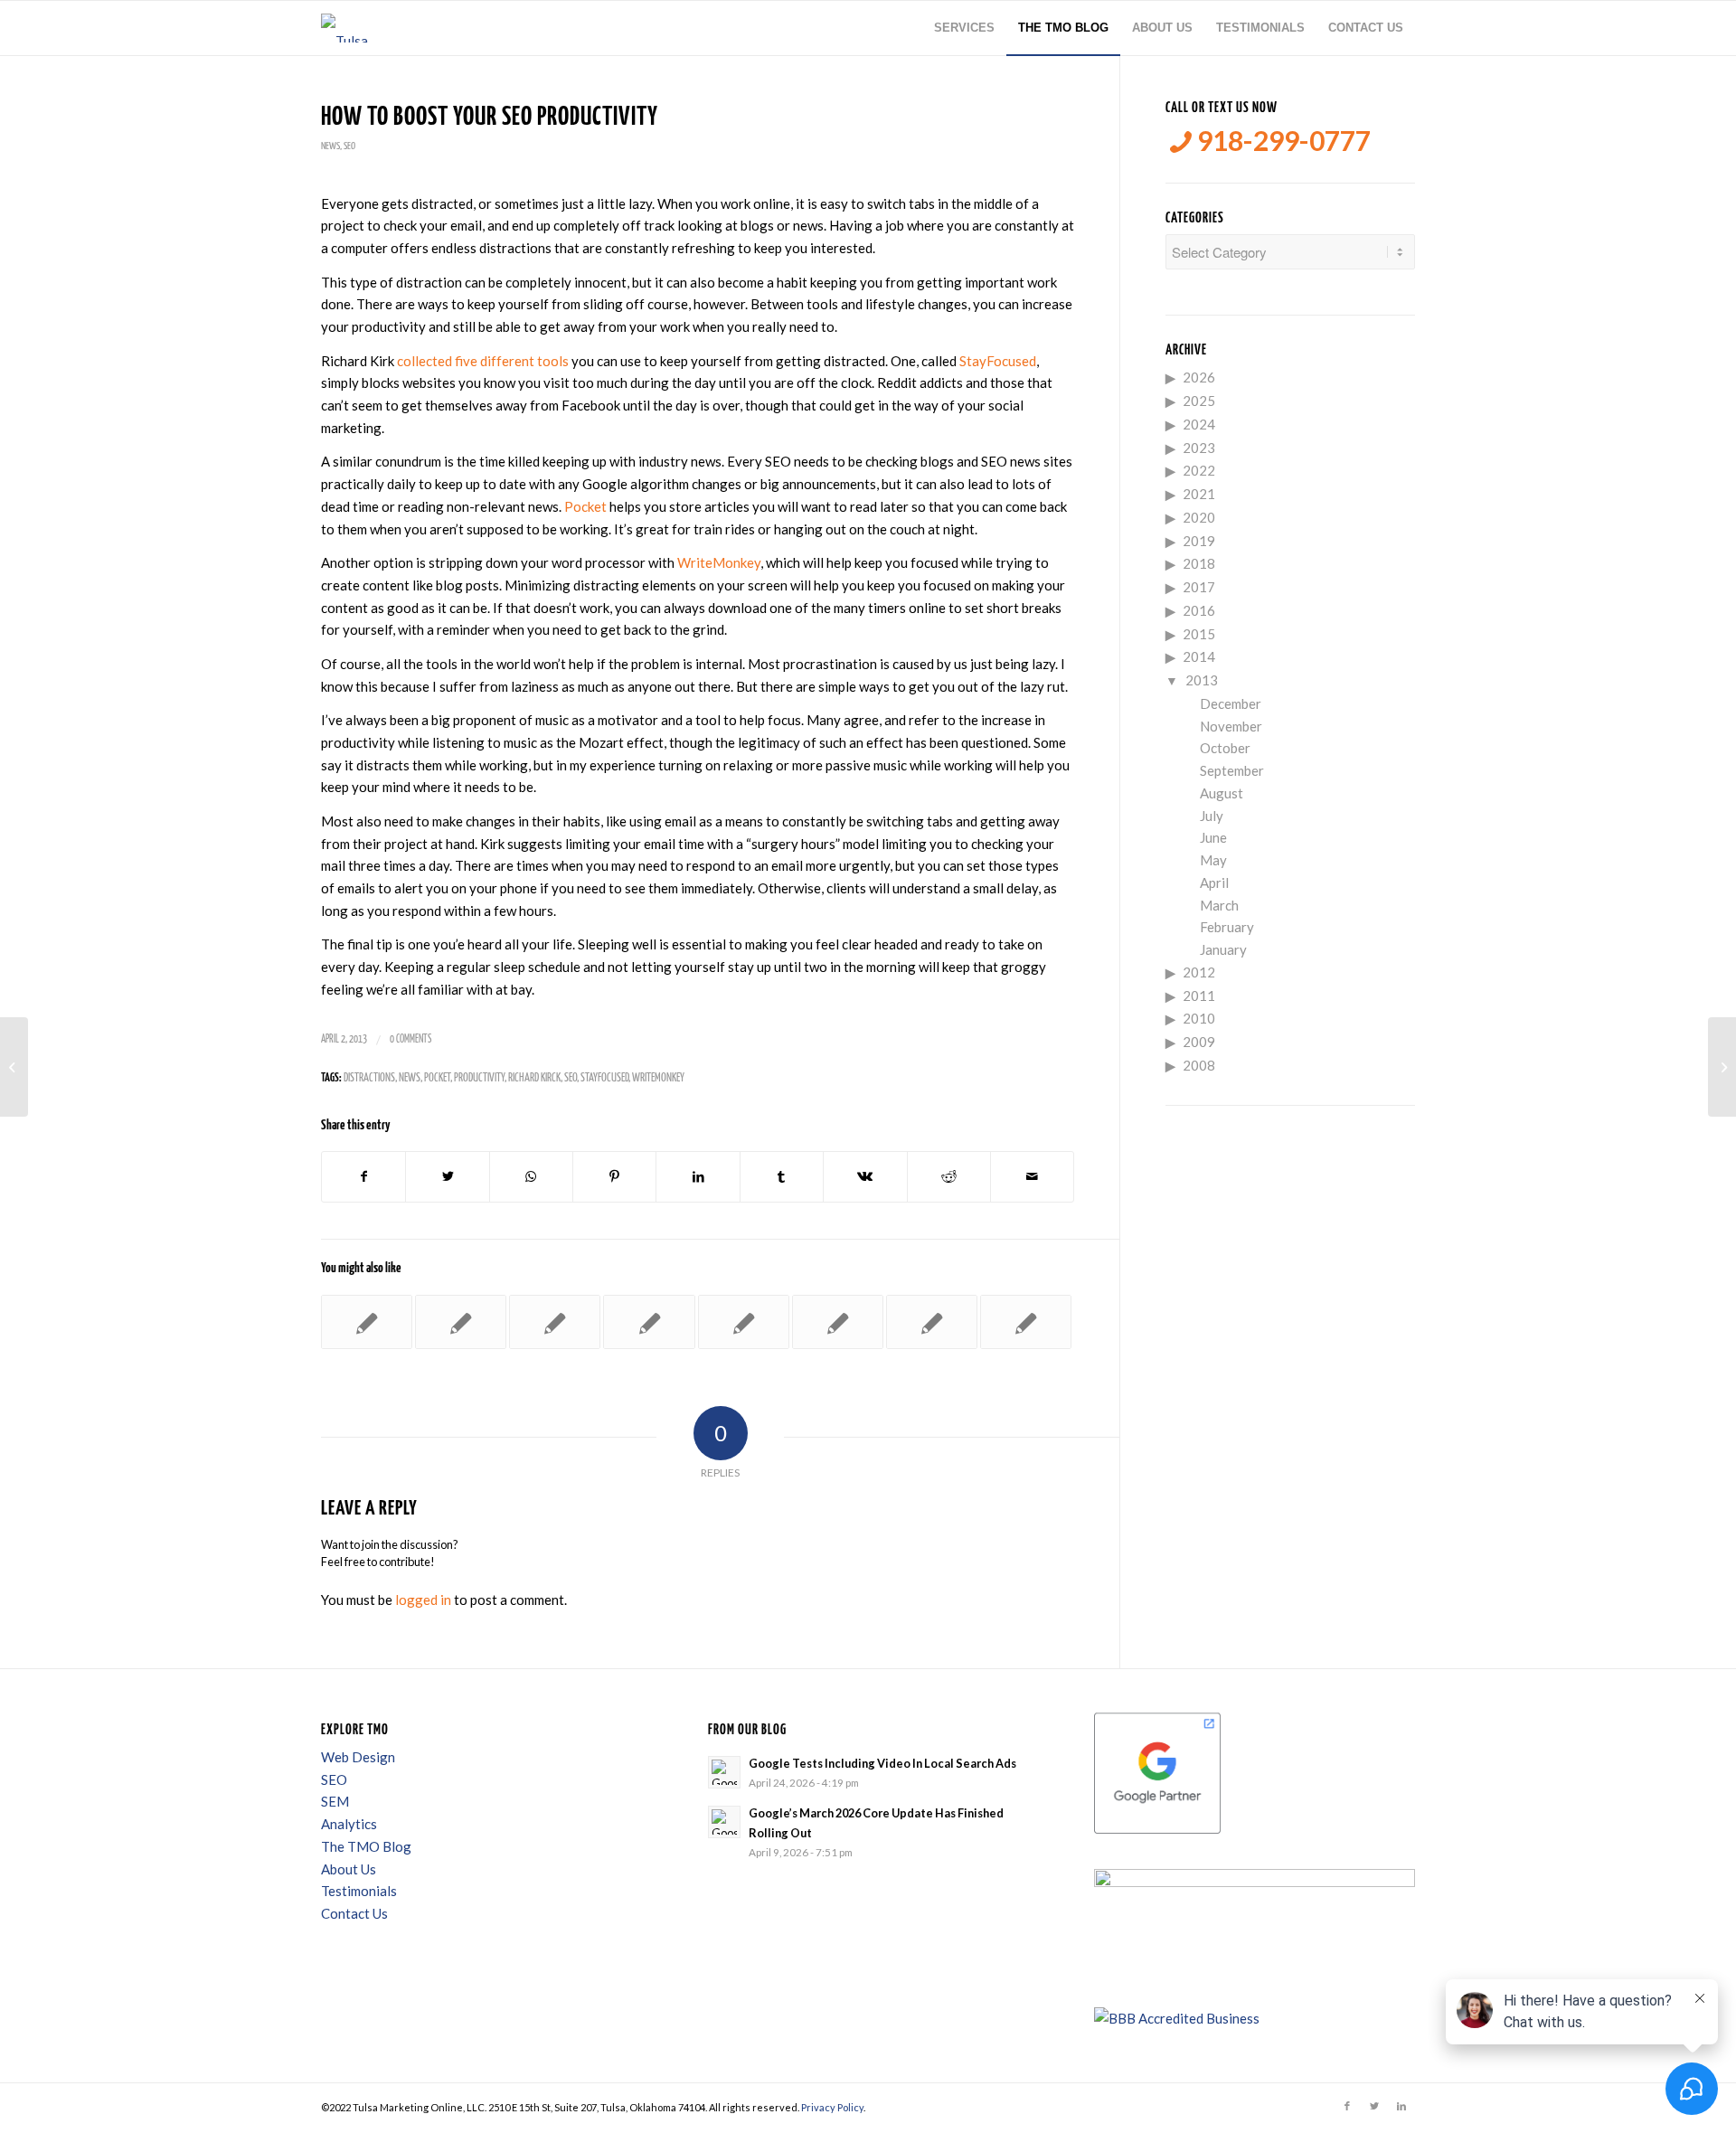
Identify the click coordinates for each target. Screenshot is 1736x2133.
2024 (1199, 424)
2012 (1199, 972)
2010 (1199, 1018)
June (1213, 837)
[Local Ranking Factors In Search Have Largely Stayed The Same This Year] (1026, 1322)
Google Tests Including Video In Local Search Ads (882, 1763)
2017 (1199, 587)
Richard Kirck (534, 1078)
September (1232, 770)
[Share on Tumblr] (782, 1177)
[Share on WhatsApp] (531, 1177)
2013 (1202, 680)
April (1214, 882)
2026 (1199, 377)
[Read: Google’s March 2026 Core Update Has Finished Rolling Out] (724, 1822)
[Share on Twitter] (447, 1177)
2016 (1199, 610)
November (1231, 726)
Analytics (349, 1824)
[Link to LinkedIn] (1401, 2106)
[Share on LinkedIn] (698, 1177)
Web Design (358, 1757)
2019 (1199, 541)
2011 (1199, 996)
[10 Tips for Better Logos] (932, 1322)
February (1227, 927)
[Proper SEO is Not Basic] (555, 1322)
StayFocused (998, 361)
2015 (1199, 634)
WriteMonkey (719, 562)
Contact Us (354, 1913)
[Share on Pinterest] (614, 1177)
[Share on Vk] (865, 1177)
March (1219, 905)
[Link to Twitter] (1374, 2106)
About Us (349, 1869)
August (1222, 793)
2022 (1199, 470)
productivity (479, 1078)
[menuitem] (964, 28)
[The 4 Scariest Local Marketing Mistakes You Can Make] (461, 1322)
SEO (349, 146)
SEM (335, 1801)
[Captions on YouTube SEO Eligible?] (744, 1322)
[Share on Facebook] (363, 1177)
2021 (1199, 494)
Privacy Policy (832, 2107)
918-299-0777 (1281, 141)
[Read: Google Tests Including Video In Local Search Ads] (724, 1772)
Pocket (585, 506)
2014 (1199, 656)
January (1223, 949)
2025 (1199, 401)
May (1213, 860)
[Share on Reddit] (949, 1177)
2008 (1199, 1065)
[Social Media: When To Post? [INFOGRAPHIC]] (14, 1067)
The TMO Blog (366, 1846)
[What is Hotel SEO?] (838, 1322)
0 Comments (410, 1039)
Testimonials (359, 1891)
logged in (423, 1600)
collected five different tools (483, 361)
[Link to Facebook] (1347, 2106)
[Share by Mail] (1032, 1177)
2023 (1199, 448)
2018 (1199, 563)
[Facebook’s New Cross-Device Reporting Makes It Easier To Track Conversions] (367, 1322)
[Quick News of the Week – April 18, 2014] (649, 1322)
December (1231, 703)
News (330, 146)
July (1212, 816)
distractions (369, 1078)
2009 (1199, 1042)
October (1225, 748)
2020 (1199, 517)
